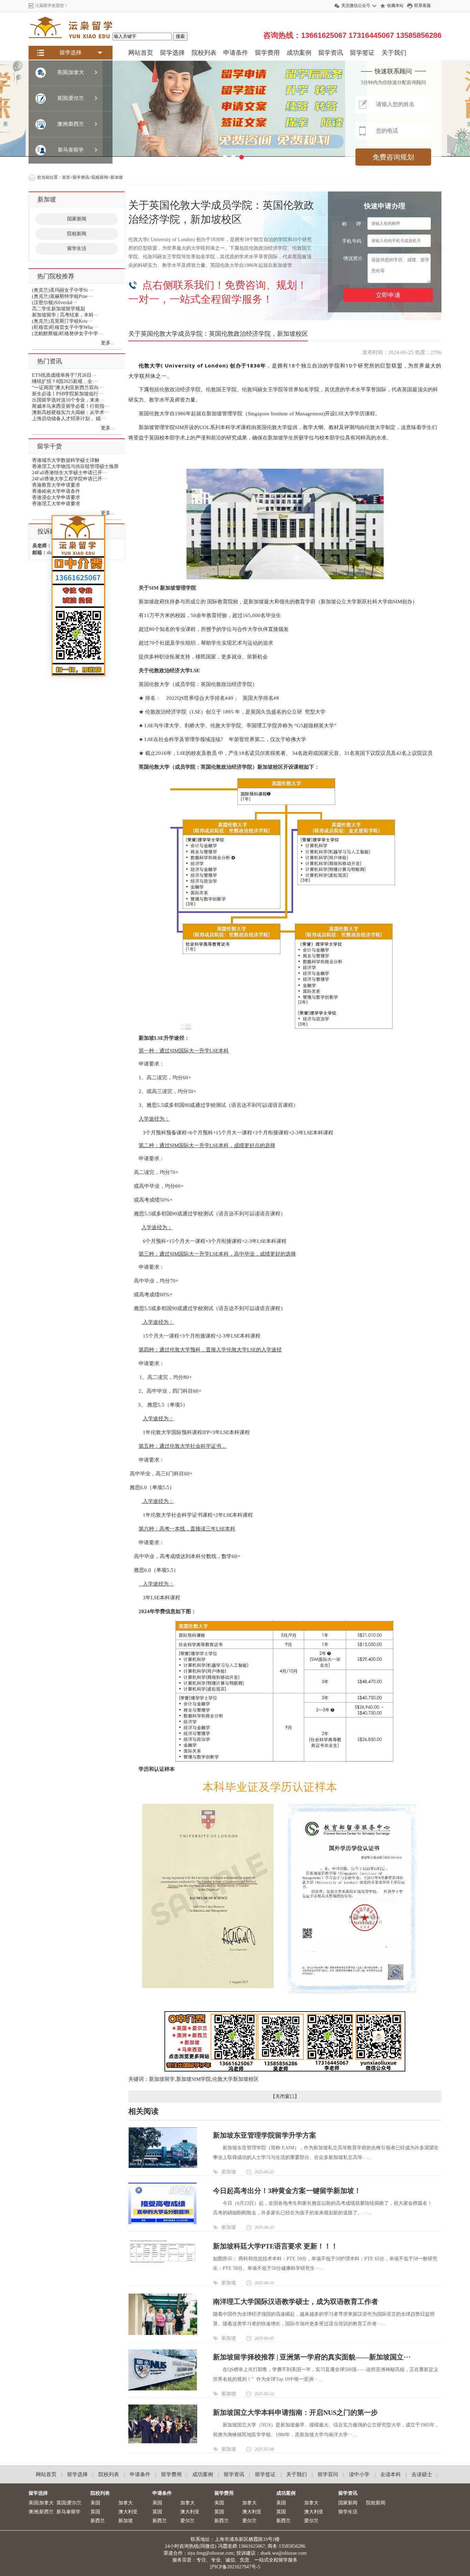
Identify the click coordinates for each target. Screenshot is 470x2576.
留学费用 (267, 53)
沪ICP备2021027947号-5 (235, 2567)
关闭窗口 (285, 2096)
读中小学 (359, 2474)
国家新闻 (77, 219)
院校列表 (204, 53)
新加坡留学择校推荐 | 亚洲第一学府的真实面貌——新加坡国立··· (312, 2357)
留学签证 (362, 53)
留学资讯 (331, 53)
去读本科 (391, 2474)
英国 (95, 2512)
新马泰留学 (68, 2512)
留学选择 (172, 53)
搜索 (180, 36)
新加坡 (229, 2172)
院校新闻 (77, 234)
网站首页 (141, 53)
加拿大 (126, 2503)
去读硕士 (422, 2474)
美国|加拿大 (41, 2503)
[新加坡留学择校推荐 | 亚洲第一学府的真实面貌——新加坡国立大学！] (163, 2389)
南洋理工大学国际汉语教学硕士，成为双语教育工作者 (296, 2302)
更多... (108, 343)
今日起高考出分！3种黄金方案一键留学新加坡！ (287, 2191)
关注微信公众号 (356, 6)
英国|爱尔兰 (69, 2503)
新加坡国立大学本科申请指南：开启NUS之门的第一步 (295, 2412)
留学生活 (77, 248)
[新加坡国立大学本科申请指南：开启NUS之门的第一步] (163, 2442)
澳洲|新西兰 (41, 2512)
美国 (95, 2503)
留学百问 (328, 2474)
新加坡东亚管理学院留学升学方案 (265, 2135)
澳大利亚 (128, 2512)
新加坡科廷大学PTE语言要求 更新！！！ (275, 2246)
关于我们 (394, 53)
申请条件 (236, 53)
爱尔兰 (188, 2521)
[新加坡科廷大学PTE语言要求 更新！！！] (163, 2263)
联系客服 (423, 6)
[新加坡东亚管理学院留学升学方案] (163, 2166)
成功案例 (299, 53)
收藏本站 (395, 6)
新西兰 (98, 2521)
